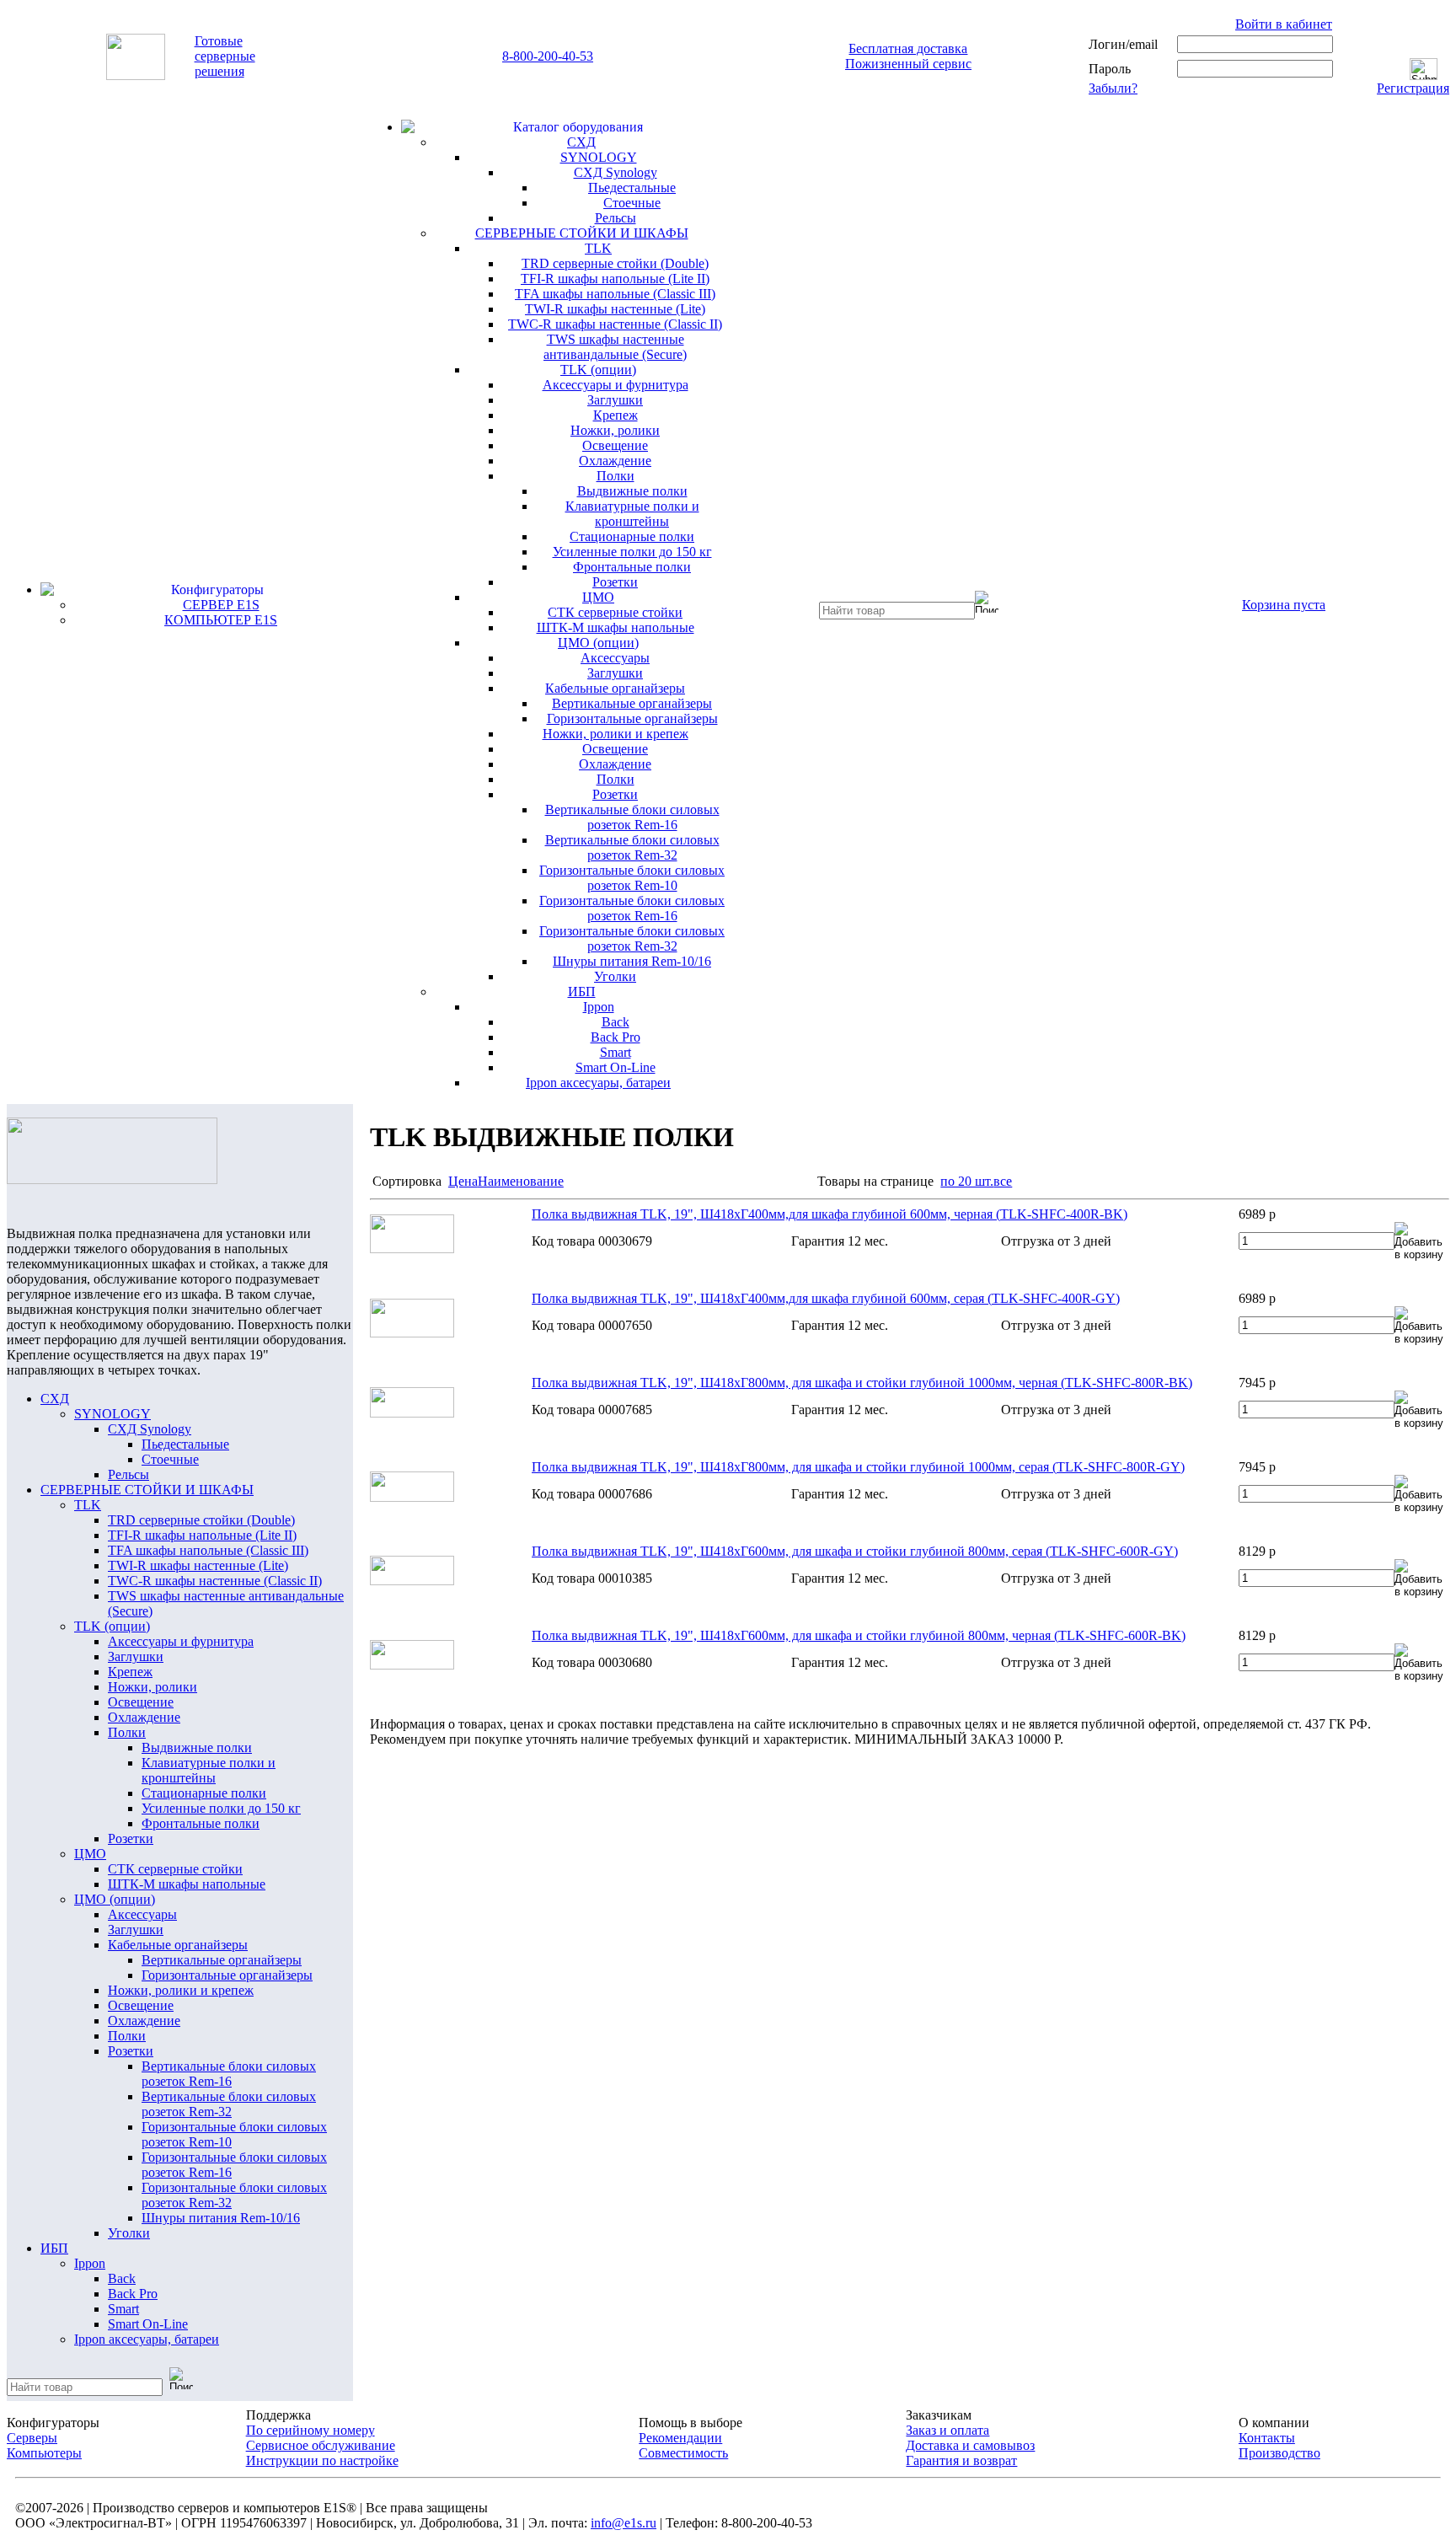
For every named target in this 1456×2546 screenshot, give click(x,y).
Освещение (615, 445)
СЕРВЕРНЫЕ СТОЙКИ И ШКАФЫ (582, 233)
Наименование (521, 1181)
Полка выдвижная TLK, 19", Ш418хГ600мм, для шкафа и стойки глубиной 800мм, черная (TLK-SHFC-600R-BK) (859, 1635)
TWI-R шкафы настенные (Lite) (615, 309)
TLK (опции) (598, 370)
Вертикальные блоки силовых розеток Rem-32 (632, 847)
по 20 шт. (967, 1181)
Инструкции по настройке (322, 2460)
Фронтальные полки (632, 567)
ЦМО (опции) (598, 643)
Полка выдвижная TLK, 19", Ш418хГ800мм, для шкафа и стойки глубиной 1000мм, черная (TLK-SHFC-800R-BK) (862, 1383)
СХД (581, 142)
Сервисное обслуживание (321, 2445)
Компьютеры (44, 2453)
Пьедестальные (632, 188)
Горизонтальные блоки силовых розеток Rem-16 (632, 908)
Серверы (32, 2438)
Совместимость (683, 2453)
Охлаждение (615, 461)
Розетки (615, 582)
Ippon (599, 1007)
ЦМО (598, 597)
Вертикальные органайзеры (632, 703)
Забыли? (1113, 88)
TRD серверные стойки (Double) (615, 263)
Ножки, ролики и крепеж (616, 734)
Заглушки (615, 400)
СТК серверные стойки (615, 612)
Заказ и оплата (947, 2430)
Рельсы (616, 218)
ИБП (582, 992)
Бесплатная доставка (908, 48)
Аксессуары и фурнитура (616, 385)
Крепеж (616, 415)
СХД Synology (616, 172)
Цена (463, 1181)
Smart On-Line (616, 1067)
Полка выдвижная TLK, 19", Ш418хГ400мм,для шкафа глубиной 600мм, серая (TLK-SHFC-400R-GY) (826, 1298)
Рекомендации (680, 2438)
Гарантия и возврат (961, 2460)
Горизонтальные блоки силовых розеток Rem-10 (632, 878)
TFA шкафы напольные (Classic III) (615, 294)
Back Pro (616, 1037)
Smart (616, 1052)
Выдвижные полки (632, 491)
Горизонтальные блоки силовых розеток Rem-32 (632, 938)
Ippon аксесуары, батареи (598, 1083)
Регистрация (1413, 88)
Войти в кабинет (1284, 24)
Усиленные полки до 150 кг (632, 552)
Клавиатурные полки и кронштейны (632, 514)
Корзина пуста (1284, 605)
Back (616, 1022)
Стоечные (632, 203)
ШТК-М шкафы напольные (616, 627)
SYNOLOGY (599, 157)
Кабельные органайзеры (615, 688)
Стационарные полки (632, 536)
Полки (616, 476)
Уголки (615, 976)
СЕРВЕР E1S (221, 605)
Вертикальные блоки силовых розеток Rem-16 (632, 817)
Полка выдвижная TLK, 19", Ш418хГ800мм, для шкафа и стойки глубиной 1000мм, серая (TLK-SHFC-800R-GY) (858, 1467)
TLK (598, 248)
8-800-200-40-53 (548, 56)
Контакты (1267, 2438)
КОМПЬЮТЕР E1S (221, 620)
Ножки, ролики (615, 430)
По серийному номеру (310, 2430)
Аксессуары (615, 658)
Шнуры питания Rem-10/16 (632, 961)
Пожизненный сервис (908, 64)
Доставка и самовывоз (970, 2445)
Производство (1279, 2453)
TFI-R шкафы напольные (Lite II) (615, 279)
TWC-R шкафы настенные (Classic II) (615, 324)
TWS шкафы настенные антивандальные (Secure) (615, 347)
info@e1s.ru (624, 2523)
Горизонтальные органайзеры (632, 718)
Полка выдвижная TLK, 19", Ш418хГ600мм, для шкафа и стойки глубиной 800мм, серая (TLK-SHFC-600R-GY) (855, 1551)
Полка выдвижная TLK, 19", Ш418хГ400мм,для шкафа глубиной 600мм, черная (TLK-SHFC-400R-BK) (830, 1214)
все (1003, 1181)
